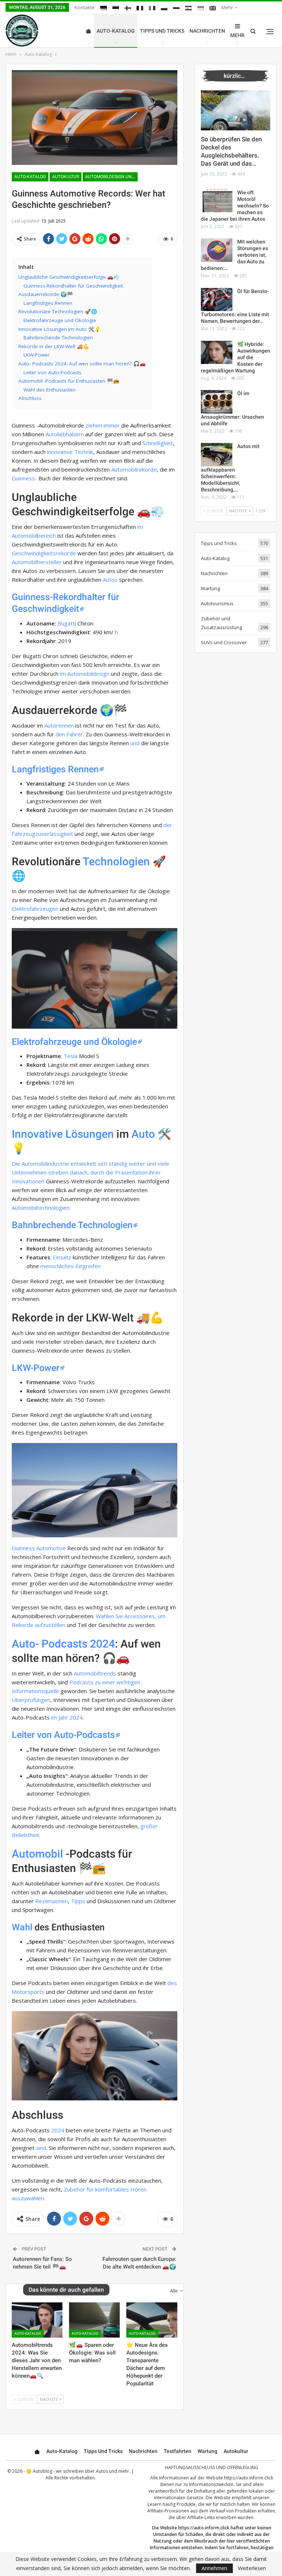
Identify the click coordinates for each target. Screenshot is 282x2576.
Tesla (70, 1056)
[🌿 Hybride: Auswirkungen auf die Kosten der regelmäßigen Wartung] (217, 353)
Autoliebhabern (65, 434)
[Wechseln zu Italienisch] (152, 8)
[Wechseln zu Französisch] (140, 8)
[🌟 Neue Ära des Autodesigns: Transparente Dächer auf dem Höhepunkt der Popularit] (152, 2320)
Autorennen (59, 725)
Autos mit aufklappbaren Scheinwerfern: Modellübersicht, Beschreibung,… (230, 468)
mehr (228, 7)
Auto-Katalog (116, 31)
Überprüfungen (31, 1700)
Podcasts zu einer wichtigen (105, 1682)
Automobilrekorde (134, 469)
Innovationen (28, 1181)
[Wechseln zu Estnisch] (116, 8)
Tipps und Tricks (162, 31)
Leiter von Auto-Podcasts (63, 1735)
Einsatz (62, 1257)
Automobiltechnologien (41, 1208)
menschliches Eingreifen (70, 1266)
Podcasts (64, 1644)
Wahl (22, 1927)
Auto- (25, 1644)
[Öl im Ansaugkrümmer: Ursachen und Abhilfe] (217, 402)
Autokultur (66, 177)
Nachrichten (207, 31)
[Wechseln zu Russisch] (176, 8)
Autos (110, 580)
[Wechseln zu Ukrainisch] (200, 8)
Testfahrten (178, 2451)
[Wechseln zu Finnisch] (128, 8)
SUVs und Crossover (224, 642)
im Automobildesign (85, 674)
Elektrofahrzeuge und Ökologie (74, 1042)
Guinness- (24, 478)
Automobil (37, 1854)
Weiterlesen (252, 2568)
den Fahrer (69, 734)
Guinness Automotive (39, 1548)
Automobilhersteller (37, 562)
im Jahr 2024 (67, 1717)
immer (112, 425)
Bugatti (67, 623)
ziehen (94, 425)
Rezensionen (52, 1901)
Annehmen (214, 2568)
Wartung (210, 588)
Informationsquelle (35, 1691)
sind (41, 2148)
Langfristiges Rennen (55, 769)
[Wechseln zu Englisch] (213, 8)
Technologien (116, 861)
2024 (102, 1644)
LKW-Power (36, 1368)
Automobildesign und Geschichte (111, 177)
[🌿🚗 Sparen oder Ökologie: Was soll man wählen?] (94, 2320)
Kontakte (85, 7)
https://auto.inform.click (249, 2478)
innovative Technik (70, 452)
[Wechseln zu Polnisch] (164, 8)
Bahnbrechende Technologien (72, 1225)
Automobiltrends (95, 1673)
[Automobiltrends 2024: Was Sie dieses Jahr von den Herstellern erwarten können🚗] (37, 2320)
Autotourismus (217, 603)
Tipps (78, 1901)
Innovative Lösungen (63, 1134)
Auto (143, 1134)
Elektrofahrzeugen (35, 909)
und (135, 743)
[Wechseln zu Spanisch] (188, 8)
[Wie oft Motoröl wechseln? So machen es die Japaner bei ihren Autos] (217, 201)
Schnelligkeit (158, 443)
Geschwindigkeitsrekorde (44, 553)
